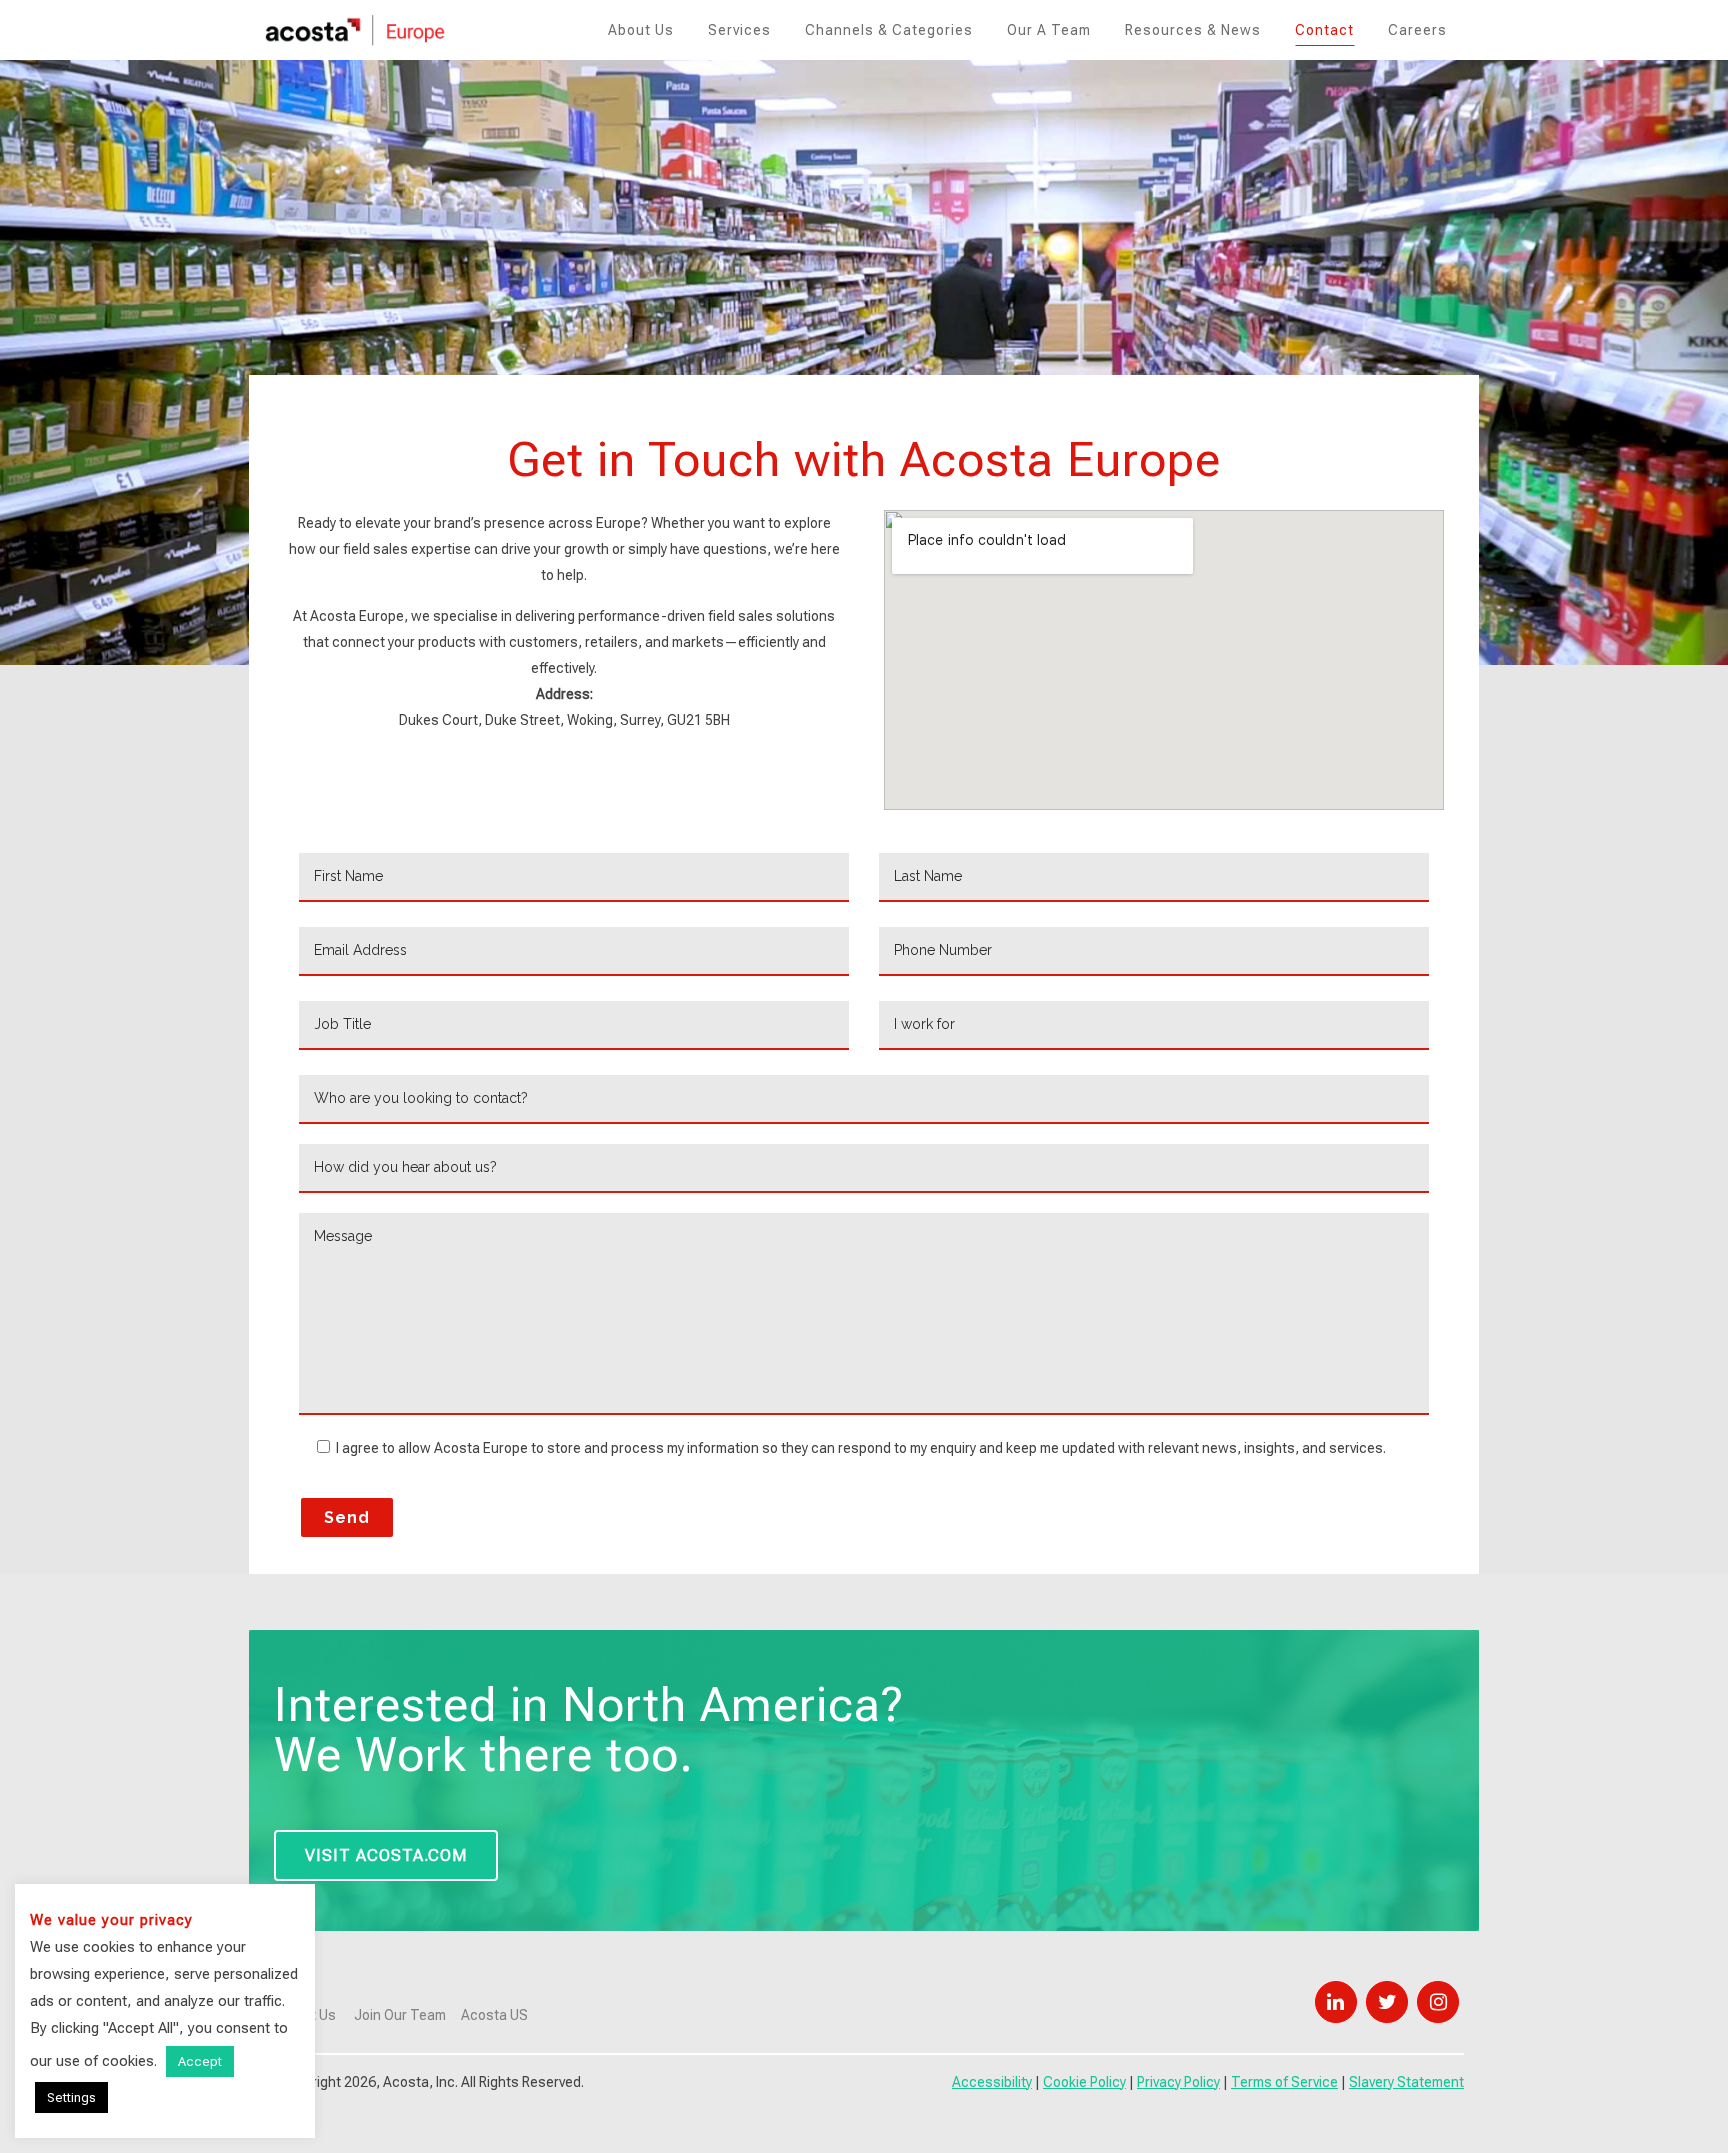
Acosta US (494, 2015)
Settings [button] (71, 2097)
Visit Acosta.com (386, 1855)
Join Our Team (400, 2015)
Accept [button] (200, 2061)
